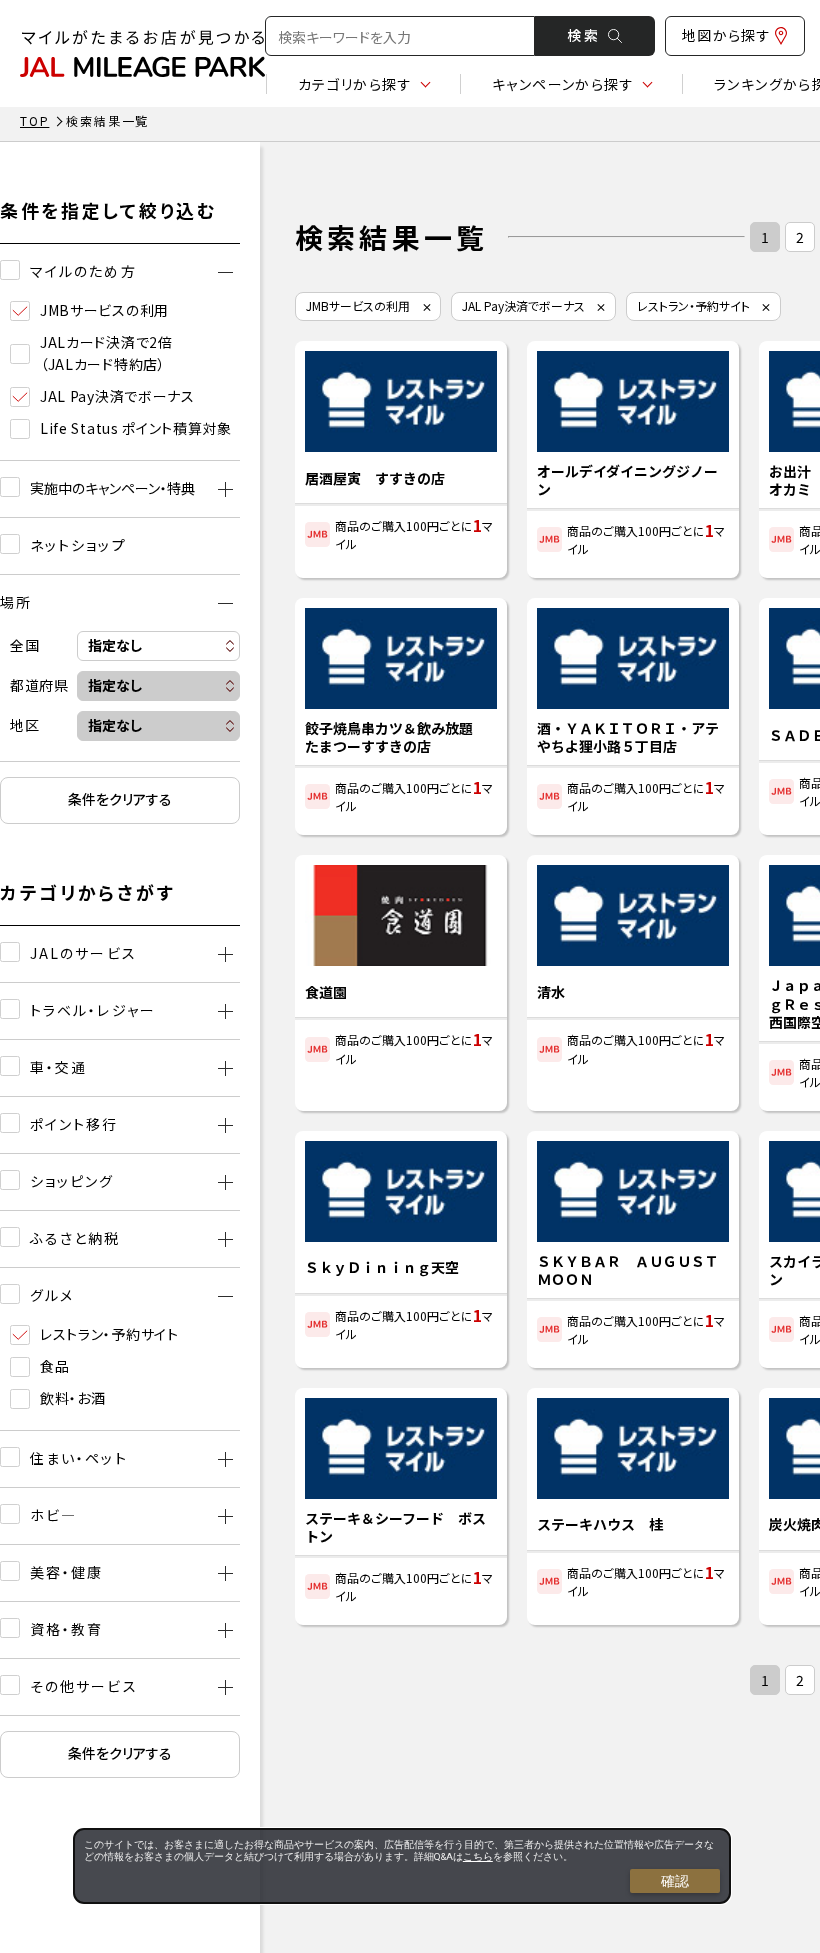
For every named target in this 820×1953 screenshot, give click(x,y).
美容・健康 (67, 1572)
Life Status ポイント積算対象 (136, 428)
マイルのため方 (83, 271)
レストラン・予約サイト (109, 1334)
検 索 (582, 35)
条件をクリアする (120, 799)
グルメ (52, 1295)
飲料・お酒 (73, 1398)
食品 (54, 1366)
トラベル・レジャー (93, 1010)
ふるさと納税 (75, 1238)
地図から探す (726, 35)
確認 (675, 1881)
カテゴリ (355, 84)
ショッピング (72, 1181)
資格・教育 (67, 1629)
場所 (16, 602)
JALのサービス (83, 953)
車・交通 (58, 1067)
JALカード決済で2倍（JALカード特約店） (106, 353)
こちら (478, 1856)
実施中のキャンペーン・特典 (112, 488)
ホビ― (53, 1515)
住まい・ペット (79, 1458)
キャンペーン (563, 84)
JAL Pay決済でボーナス (117, 396)
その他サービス (84, 1686)
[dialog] (402, 1866)
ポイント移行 (74, 1124)
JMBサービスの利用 (104, 310)
